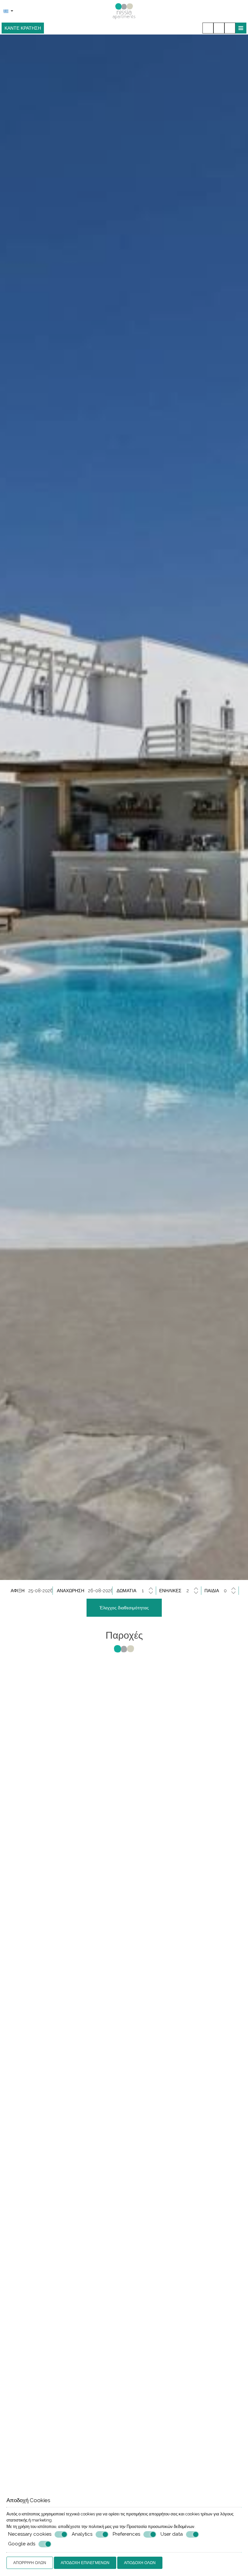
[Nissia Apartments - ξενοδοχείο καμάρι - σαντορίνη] (124, 11)
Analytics (82, 2534)
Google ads (22, 2544)
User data (172, 2534)
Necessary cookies (30, 2534)
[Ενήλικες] (193, 1591)
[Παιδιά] (230, 1591)
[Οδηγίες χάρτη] (230, 28)
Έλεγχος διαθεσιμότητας (124, 1608)
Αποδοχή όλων (140, 2563)
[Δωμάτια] (148, 1591)
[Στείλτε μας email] (219, 28)
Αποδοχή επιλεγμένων (85, 2563)
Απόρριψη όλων (30, 2563)
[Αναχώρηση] (100, 1591)
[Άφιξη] (41, 1591)
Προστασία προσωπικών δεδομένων (160, 2527)
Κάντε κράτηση (23, 28)
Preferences (126, 2534)
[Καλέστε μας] (208, 28)
